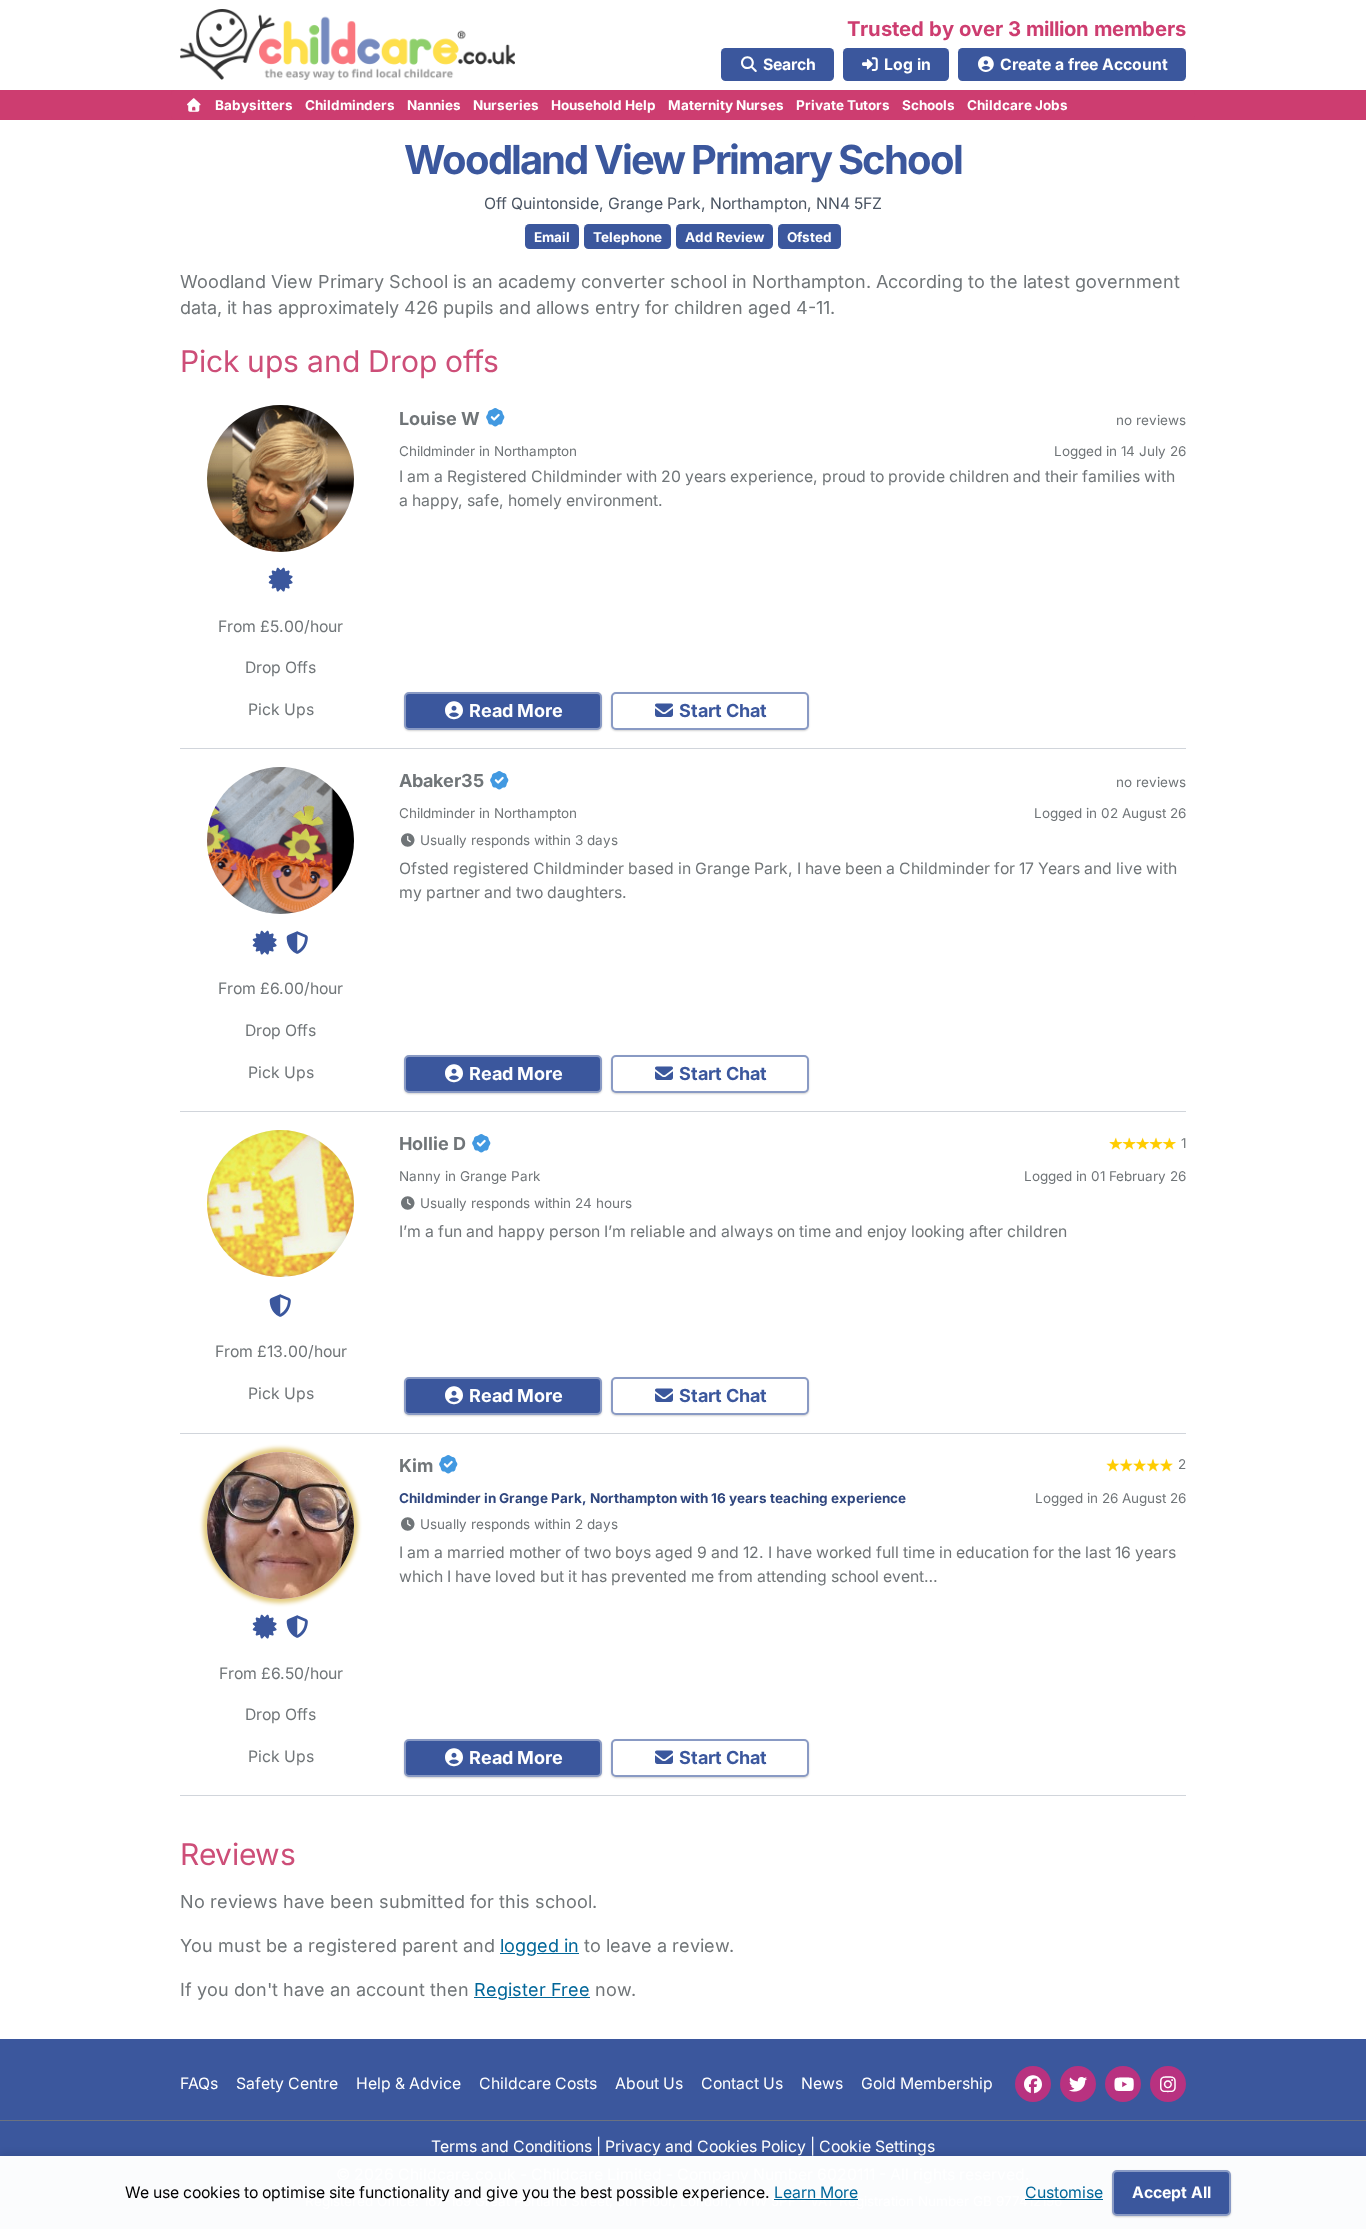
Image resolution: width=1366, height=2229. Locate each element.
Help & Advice (408, 2084)
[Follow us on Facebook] (1033, 2084)
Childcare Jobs (1017, 105)
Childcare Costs (538, 2084)
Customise (1064, 2192)
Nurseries (506, 105)
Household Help (603, 105)
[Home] (194, 105)
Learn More (816, 2192)
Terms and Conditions (511, 2146)
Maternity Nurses (726, 105)
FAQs (199, 2084)
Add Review (724, 237)
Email (552, 237)
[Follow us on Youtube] (1123, 2084)
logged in (539, 1945)
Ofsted (809, 237)
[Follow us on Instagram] (1168, 2084)
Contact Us (742, 2084)
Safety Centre (287, 2084)
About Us (649, 2084)
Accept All (1171, 2192)
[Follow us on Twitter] (1078, 2084)
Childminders (350, 105)
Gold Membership (927, 2084)
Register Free (532, 1989)
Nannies (434, 105)
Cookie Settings (877, 2146)
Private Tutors (843, 105)
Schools (928, 105)
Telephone (627, 237)
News (822, 2084)
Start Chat (721, 710)
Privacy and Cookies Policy (705, 2146)
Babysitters (254, 105)
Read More (514, 710)
